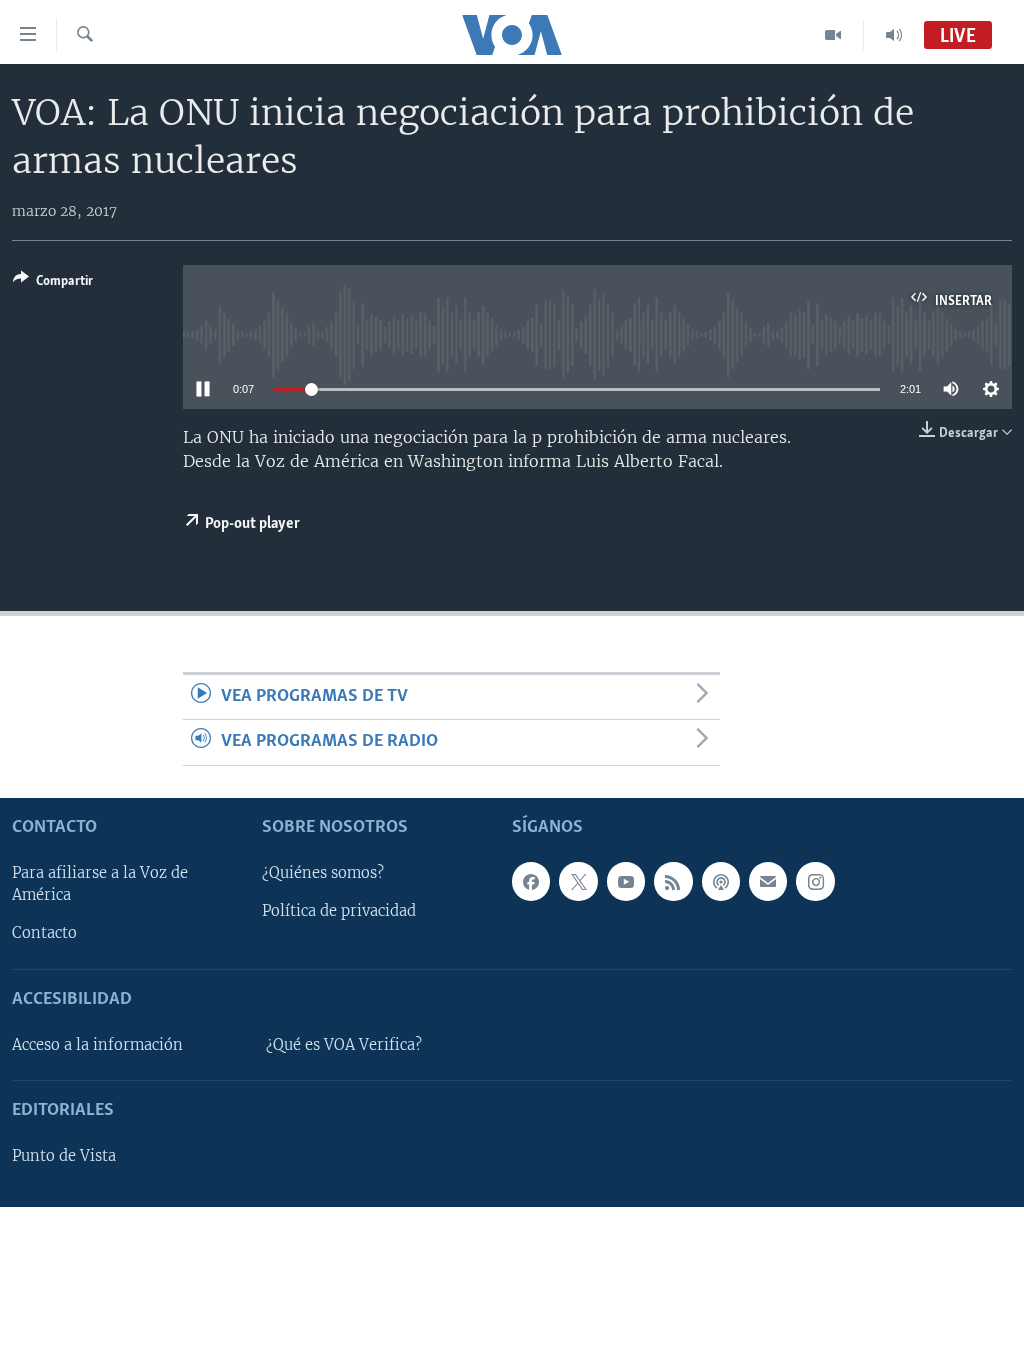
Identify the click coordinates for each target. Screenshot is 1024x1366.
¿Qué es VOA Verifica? (344, 1045)
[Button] (53, 284)
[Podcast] (721, 881)
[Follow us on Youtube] (626, 881)
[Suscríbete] (768, 881)
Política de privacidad (339, 911)
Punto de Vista (64, 1156)
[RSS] (673, 881)
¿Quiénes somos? (323, 873)
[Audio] (894, 35)
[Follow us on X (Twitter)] (578, 881)
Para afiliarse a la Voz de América (100, 884)
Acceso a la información (97, 1045)
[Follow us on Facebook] (531, 881)
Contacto (44, 933)
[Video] (833, 35)
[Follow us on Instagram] (815, 881)
